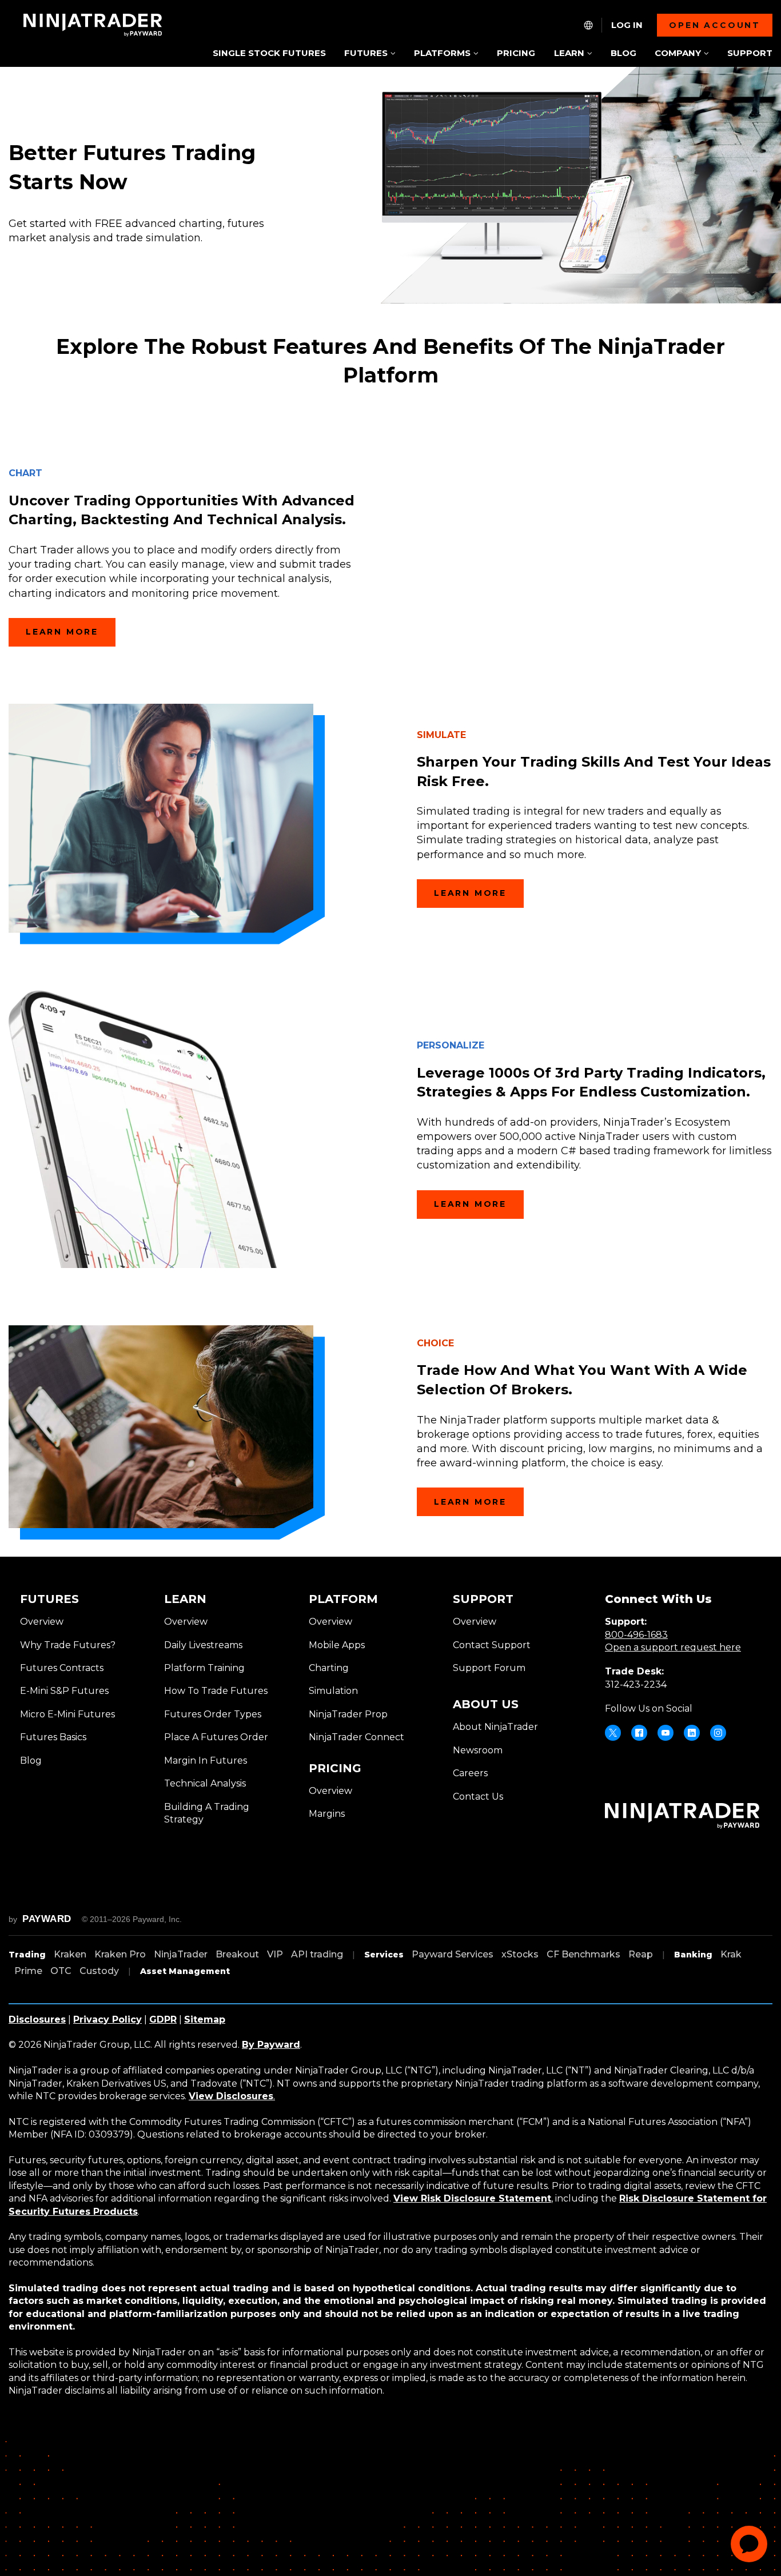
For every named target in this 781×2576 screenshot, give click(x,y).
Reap (641, 1954)
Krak (731, 1954)
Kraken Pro (120, 1954)
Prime (28, 1971)
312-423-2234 (636, 1684)
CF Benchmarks (583, 1954)
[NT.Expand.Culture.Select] (588, 25)
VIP (275, 1954)
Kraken (70, 1954)
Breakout (237, 1954)
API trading (317, 1954)
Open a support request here (673, 1647)
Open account (715, 25)
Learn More (62, 632)
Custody (99, 1971)
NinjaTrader (181, 1954)
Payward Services (453, 1954)
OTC (61, 1971)
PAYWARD (47, 1919)
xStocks (520, 1954)
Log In (627, 25)
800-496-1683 (636, 1635)
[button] (370, 54)
